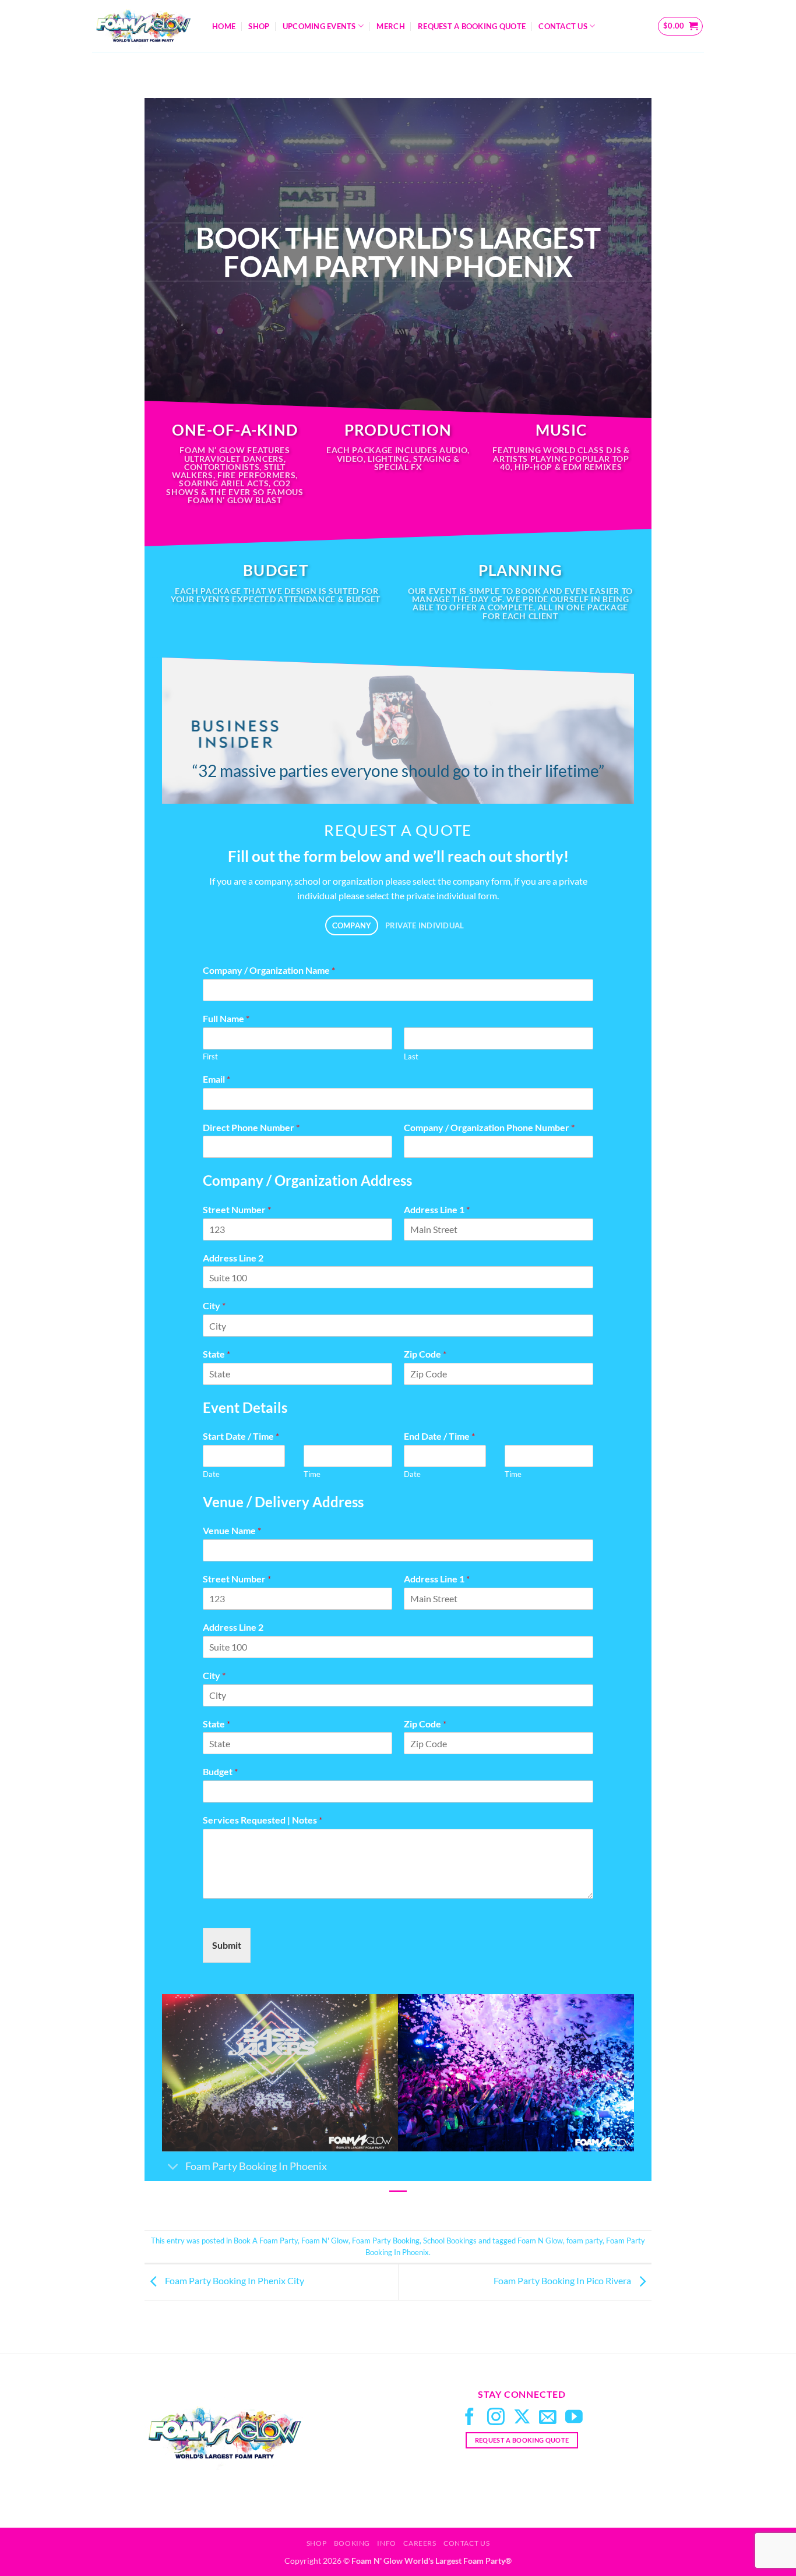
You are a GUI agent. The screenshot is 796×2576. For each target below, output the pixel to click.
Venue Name (232, 1530)
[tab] (352, 926)
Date (211, 1474)
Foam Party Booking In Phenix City (234, 2281)
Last (411, 1056)
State (216, 1354)
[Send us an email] (548, 2418)
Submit (227, 1945)
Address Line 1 (437, 1209)
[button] (681, 26)
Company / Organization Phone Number (489, 1127)
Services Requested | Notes (263, 1820)
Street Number (237, 1209)
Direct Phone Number (251, 1127)
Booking (352, 2543)
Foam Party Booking (386, 2241)
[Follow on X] (522, 2418)
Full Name (226, 1018)
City (214, 1305)
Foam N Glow (540, 2241)
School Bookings (450, 2241)
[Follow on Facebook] (470, 2418)
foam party (584, 2241)
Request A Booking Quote (472, 26)
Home (224, 26)
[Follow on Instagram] (496, 2418)
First (210, 1056)
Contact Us (563, 26)
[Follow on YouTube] (574, 2418)
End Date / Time (439, 1436)
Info (386, 2543)
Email (216, 1079)
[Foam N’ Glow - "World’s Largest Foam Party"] (143, 26)
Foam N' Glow (325, 2241)
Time (312, 1474)
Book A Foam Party (266, 2241)
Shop (259, 26)
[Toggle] (173, 2167)
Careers (420, 2543)
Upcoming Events (319, 26)
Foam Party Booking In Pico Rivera (563, 2281)
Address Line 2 (233, 1258)
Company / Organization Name (269, 970)
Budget (220, 1771)
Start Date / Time (241, 1436)
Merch (390, 26)
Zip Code (425, 1354)
